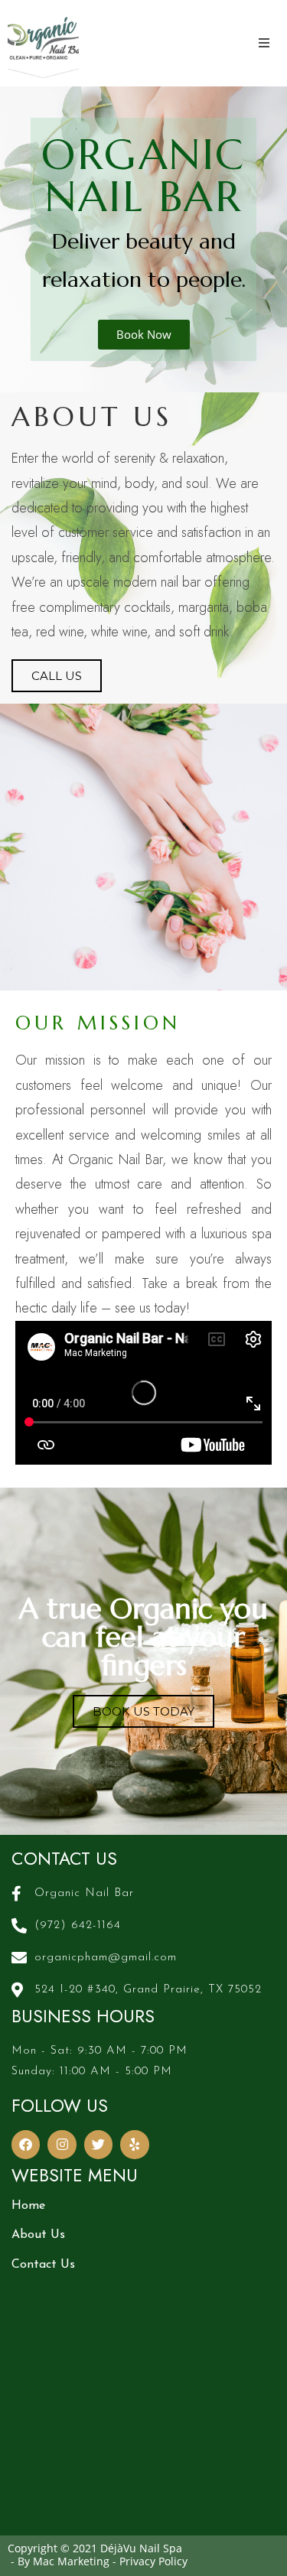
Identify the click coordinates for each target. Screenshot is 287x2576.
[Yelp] (134, 2144)
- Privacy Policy (150, 2561)
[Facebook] (26, 2144)
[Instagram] (62, 2144)
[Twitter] (98, 2144)
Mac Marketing (71, 2561)
